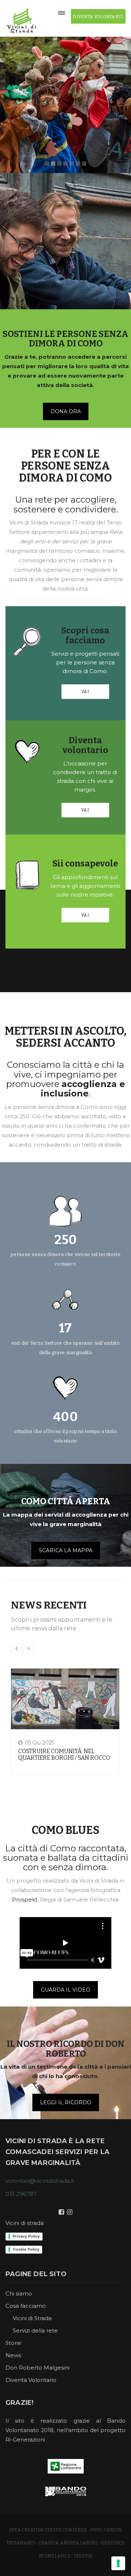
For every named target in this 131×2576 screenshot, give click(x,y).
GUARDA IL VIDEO (65, 1990)
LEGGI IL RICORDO (66, 2102)
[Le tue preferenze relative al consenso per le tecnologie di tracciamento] (118, 2563)
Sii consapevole (85, 864)
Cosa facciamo (26, 2306)
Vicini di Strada (32, 2318)
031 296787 (21, 2194)
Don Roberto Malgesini (37, 2368)
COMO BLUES (65, 1830)
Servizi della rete (35, 2331)
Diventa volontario (85, 745)
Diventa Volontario (31, 2380)
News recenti (49, 1605)
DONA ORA (66, 411)
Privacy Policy (26, 2236)
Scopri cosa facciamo (85, 635)
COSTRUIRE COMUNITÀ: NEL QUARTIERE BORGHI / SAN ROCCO (64, 1754)
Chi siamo (19, 2293)
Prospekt (25, 1899)
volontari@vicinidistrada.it (40, 2181)
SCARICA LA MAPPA (66, 1550)
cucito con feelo (66, 2530)
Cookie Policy (26, 2249)
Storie (13, 2343)
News (13, 2355)
